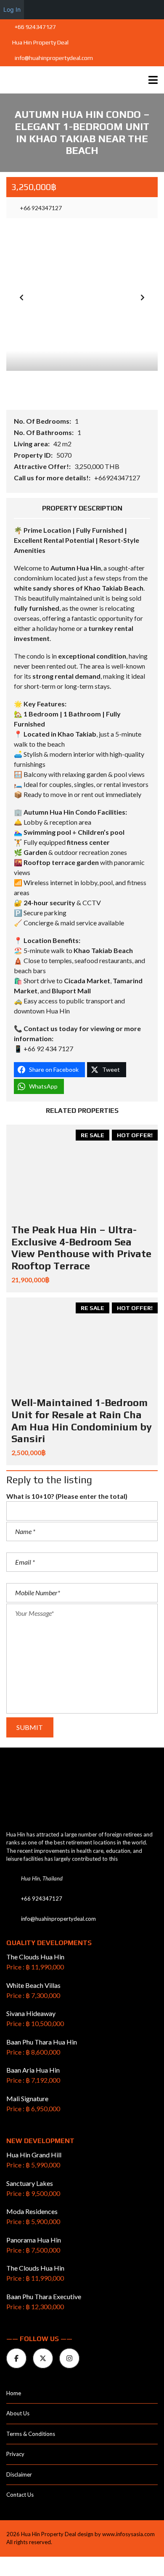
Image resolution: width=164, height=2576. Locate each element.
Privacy (15, 2454)
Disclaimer (19, 2474)
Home (14, 2393)
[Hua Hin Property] (66, 80)
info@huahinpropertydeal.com (53, 58)
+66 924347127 (35, 27)
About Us (18, 2413)
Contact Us (20, 2495)
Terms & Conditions (31, 2434)
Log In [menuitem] (12, 9)
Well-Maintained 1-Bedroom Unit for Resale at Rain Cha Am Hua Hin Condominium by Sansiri (82, 1421)
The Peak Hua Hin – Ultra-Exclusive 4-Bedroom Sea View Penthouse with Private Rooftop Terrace (81, 1248)
